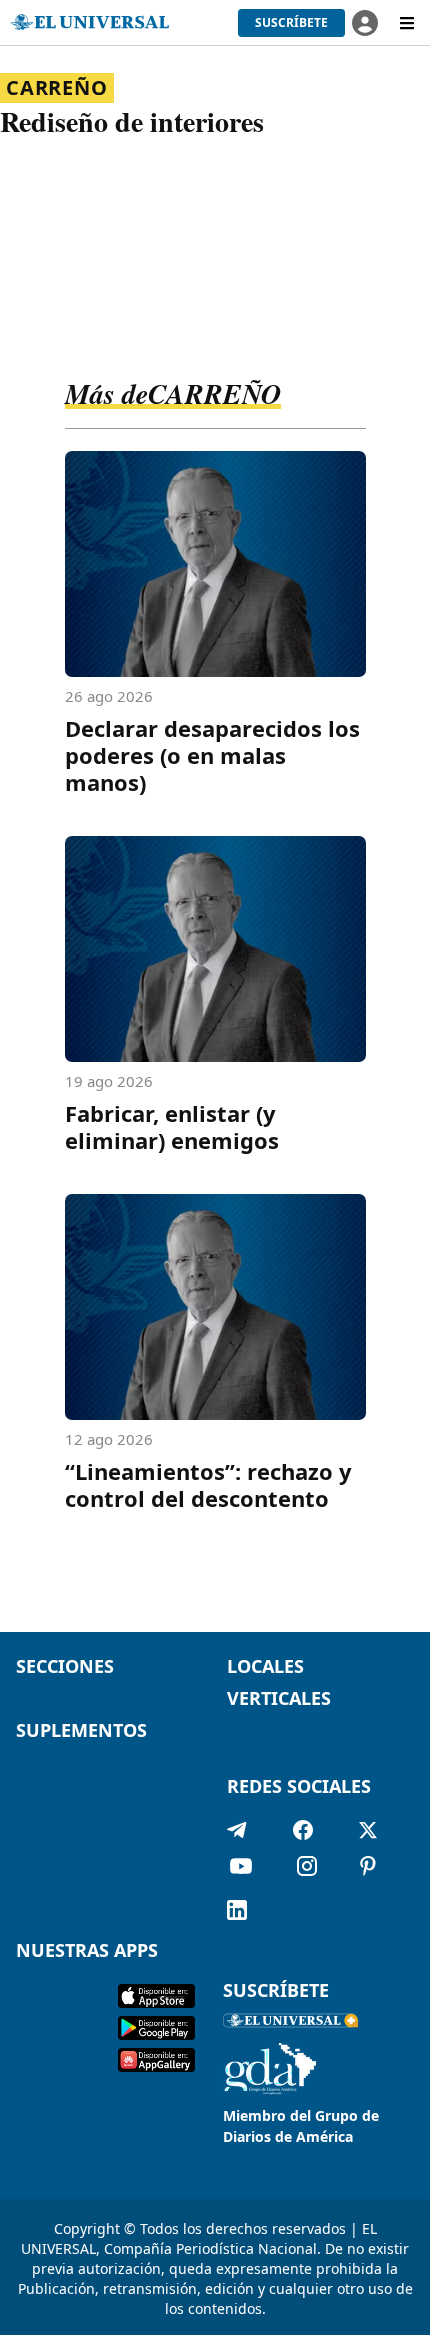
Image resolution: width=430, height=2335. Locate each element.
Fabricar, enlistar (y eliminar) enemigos (172, 1126)
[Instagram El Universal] (307, 1870)
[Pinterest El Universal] (368, 1870)
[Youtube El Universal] (241, 1870)
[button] (291, 23)
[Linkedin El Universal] (237, 1910)
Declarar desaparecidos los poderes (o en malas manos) (212, 755)
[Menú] (407, 23)
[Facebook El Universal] (303, 1830)
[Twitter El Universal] (368, 1830)
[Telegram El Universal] (237, 1830)
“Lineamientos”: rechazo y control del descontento (208, 1484)
